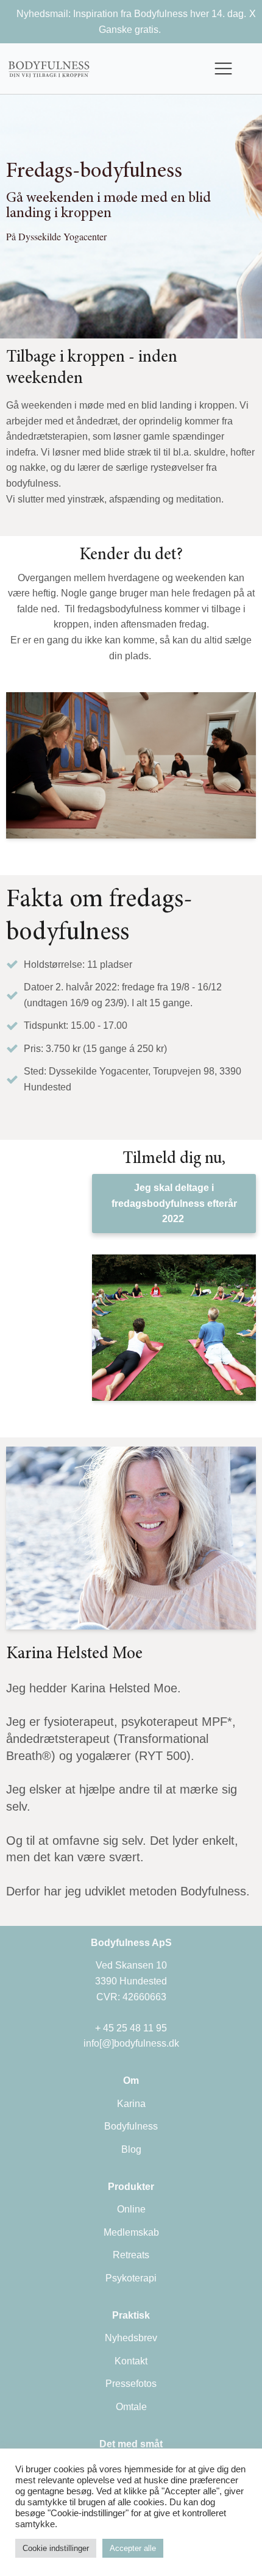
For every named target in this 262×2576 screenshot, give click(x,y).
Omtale (131, 2407)
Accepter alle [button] (133, 2548)
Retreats (131, 2255)
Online (131, 2209)
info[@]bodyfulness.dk (131, 2043)
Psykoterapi (131, 2278)
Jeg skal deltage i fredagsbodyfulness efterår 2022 (174, 1203)
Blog (131, 2149)
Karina (131, 2104)
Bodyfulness (131, 2126)
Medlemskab (131, 2232)
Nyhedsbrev (131, 2338)
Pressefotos (131, 2384)
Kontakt (131, 2361)
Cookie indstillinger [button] (56, 2548)
